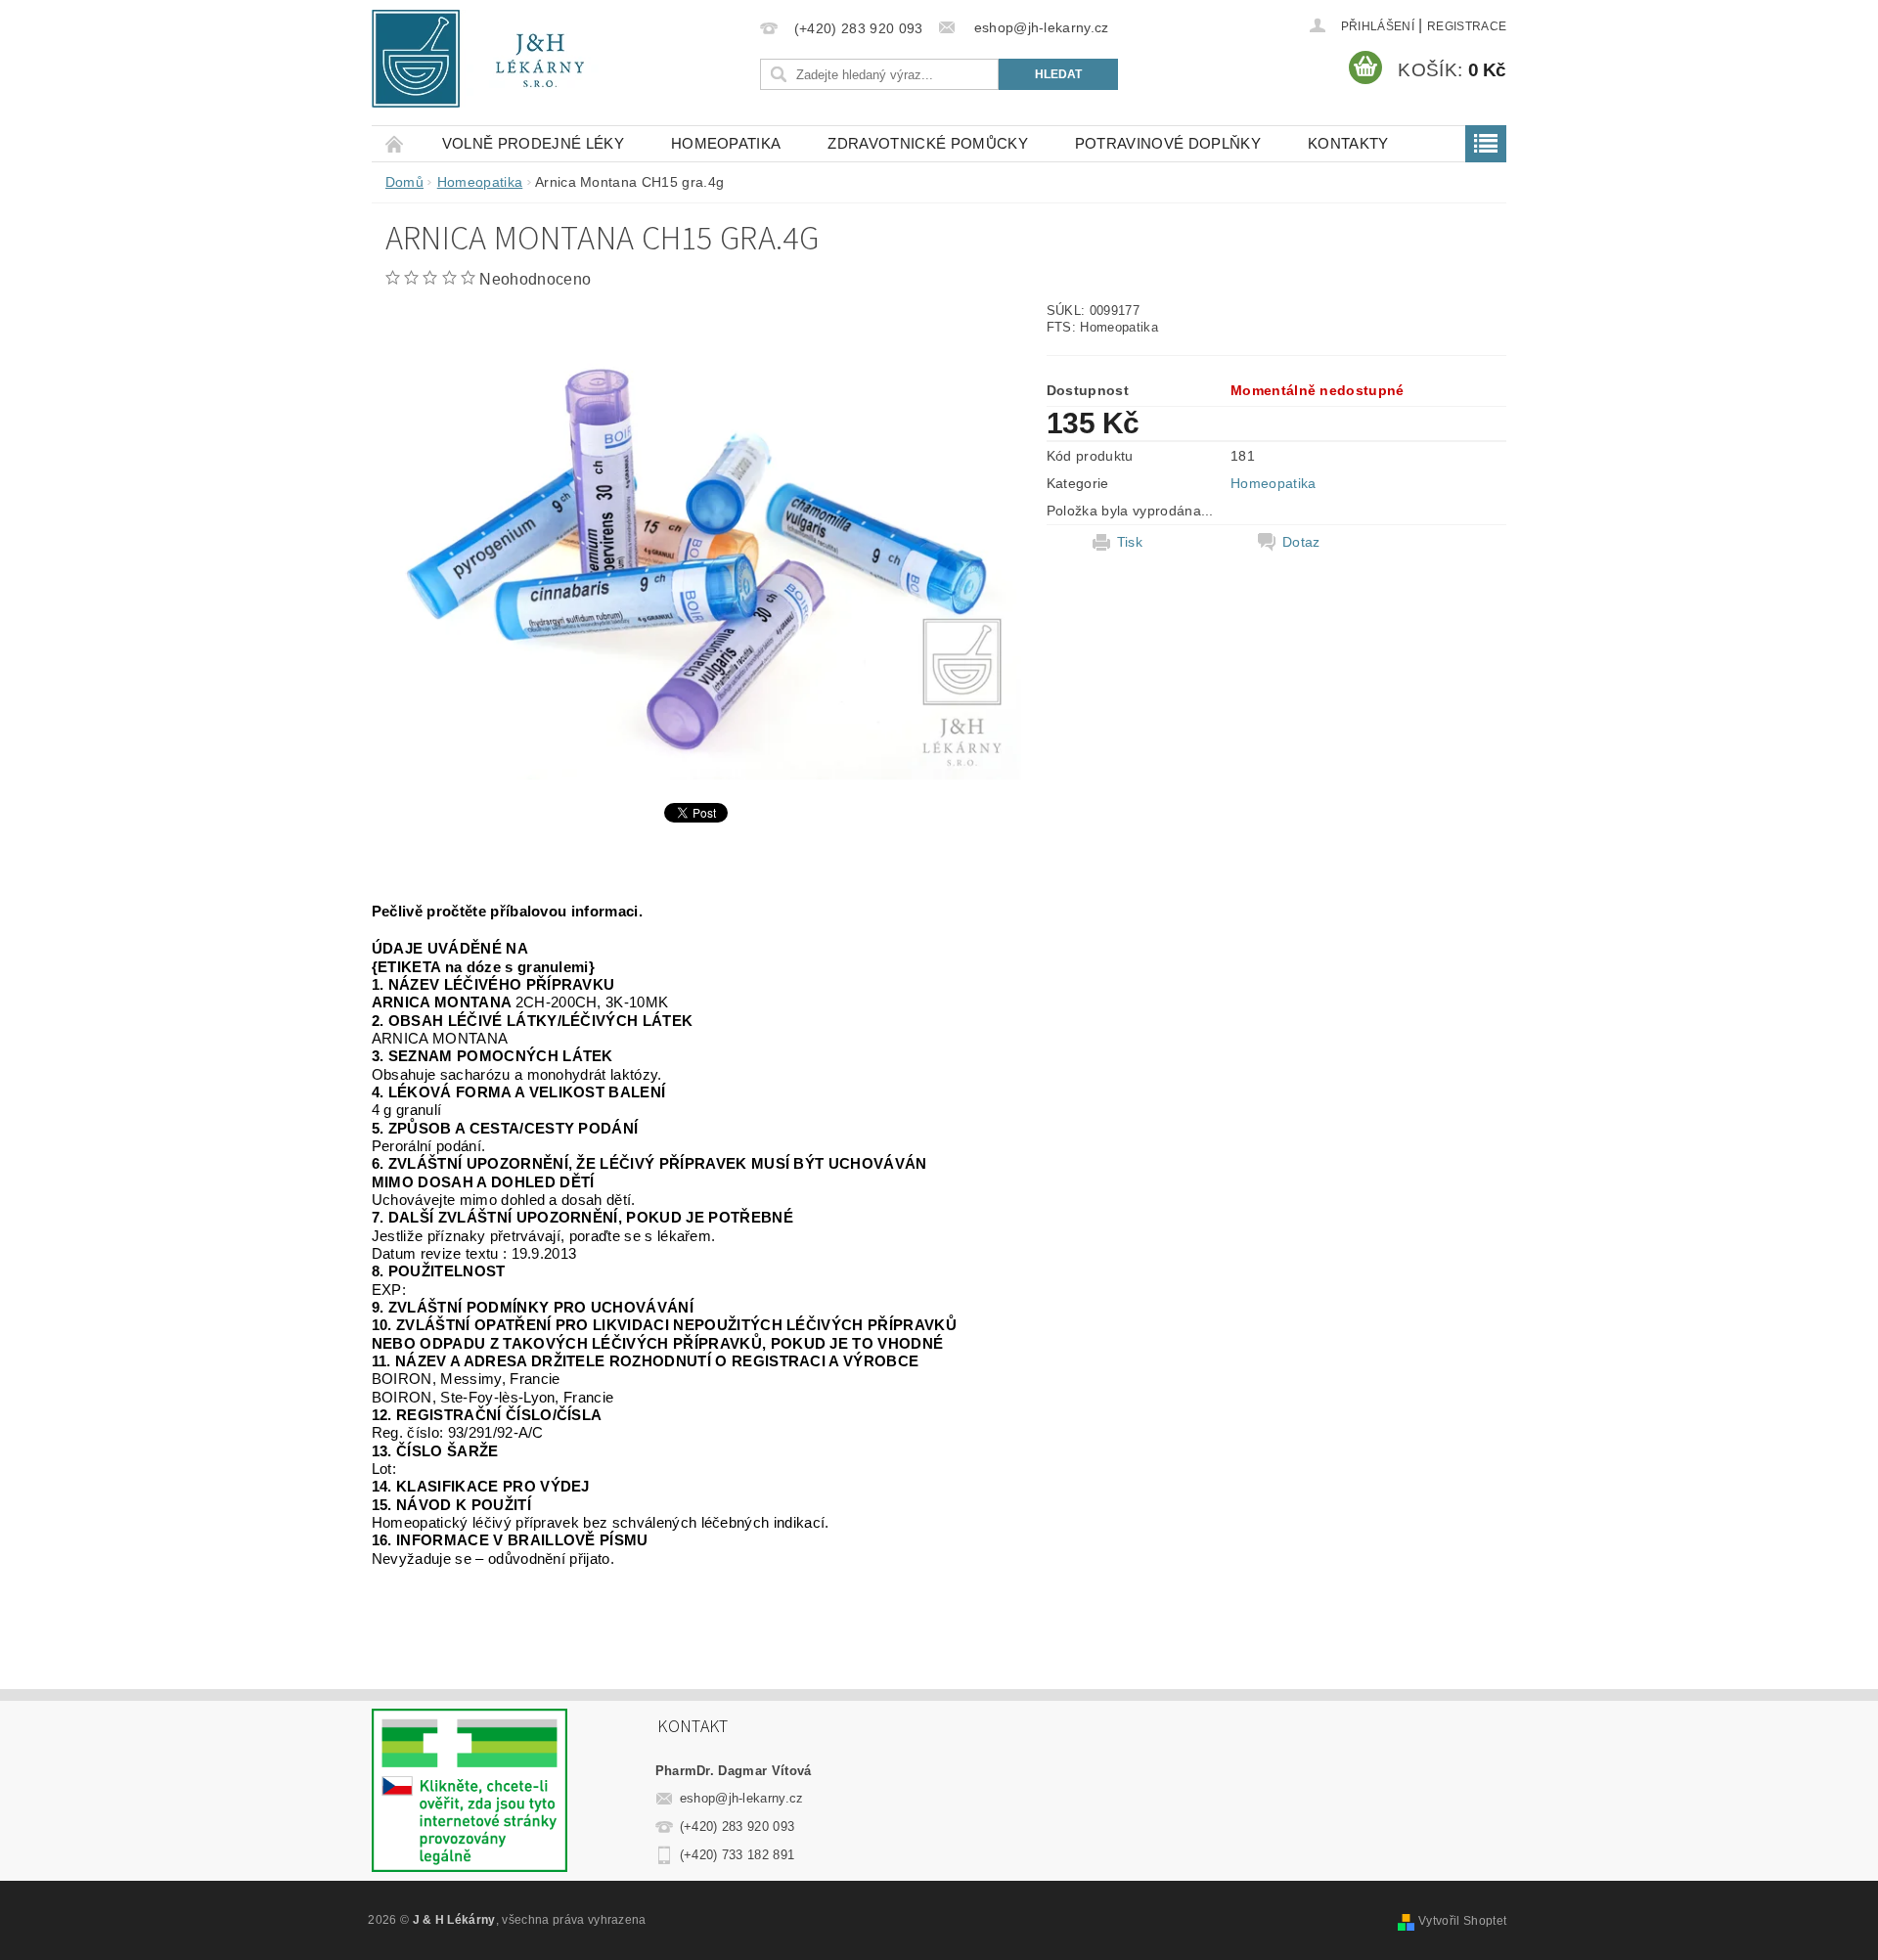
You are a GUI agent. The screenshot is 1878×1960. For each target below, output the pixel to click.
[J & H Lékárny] (491, 59)
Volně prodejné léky (533, 143)
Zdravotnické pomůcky (927, 143)
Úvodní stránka (395, 143)
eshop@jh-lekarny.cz (742, 1798)
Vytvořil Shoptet (1462, 1921)
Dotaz (1301, 542)
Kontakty (1348, 143)
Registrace (1467, 26)
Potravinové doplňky (1168, 143)
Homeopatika (726, 143)
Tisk (1130, 542)
